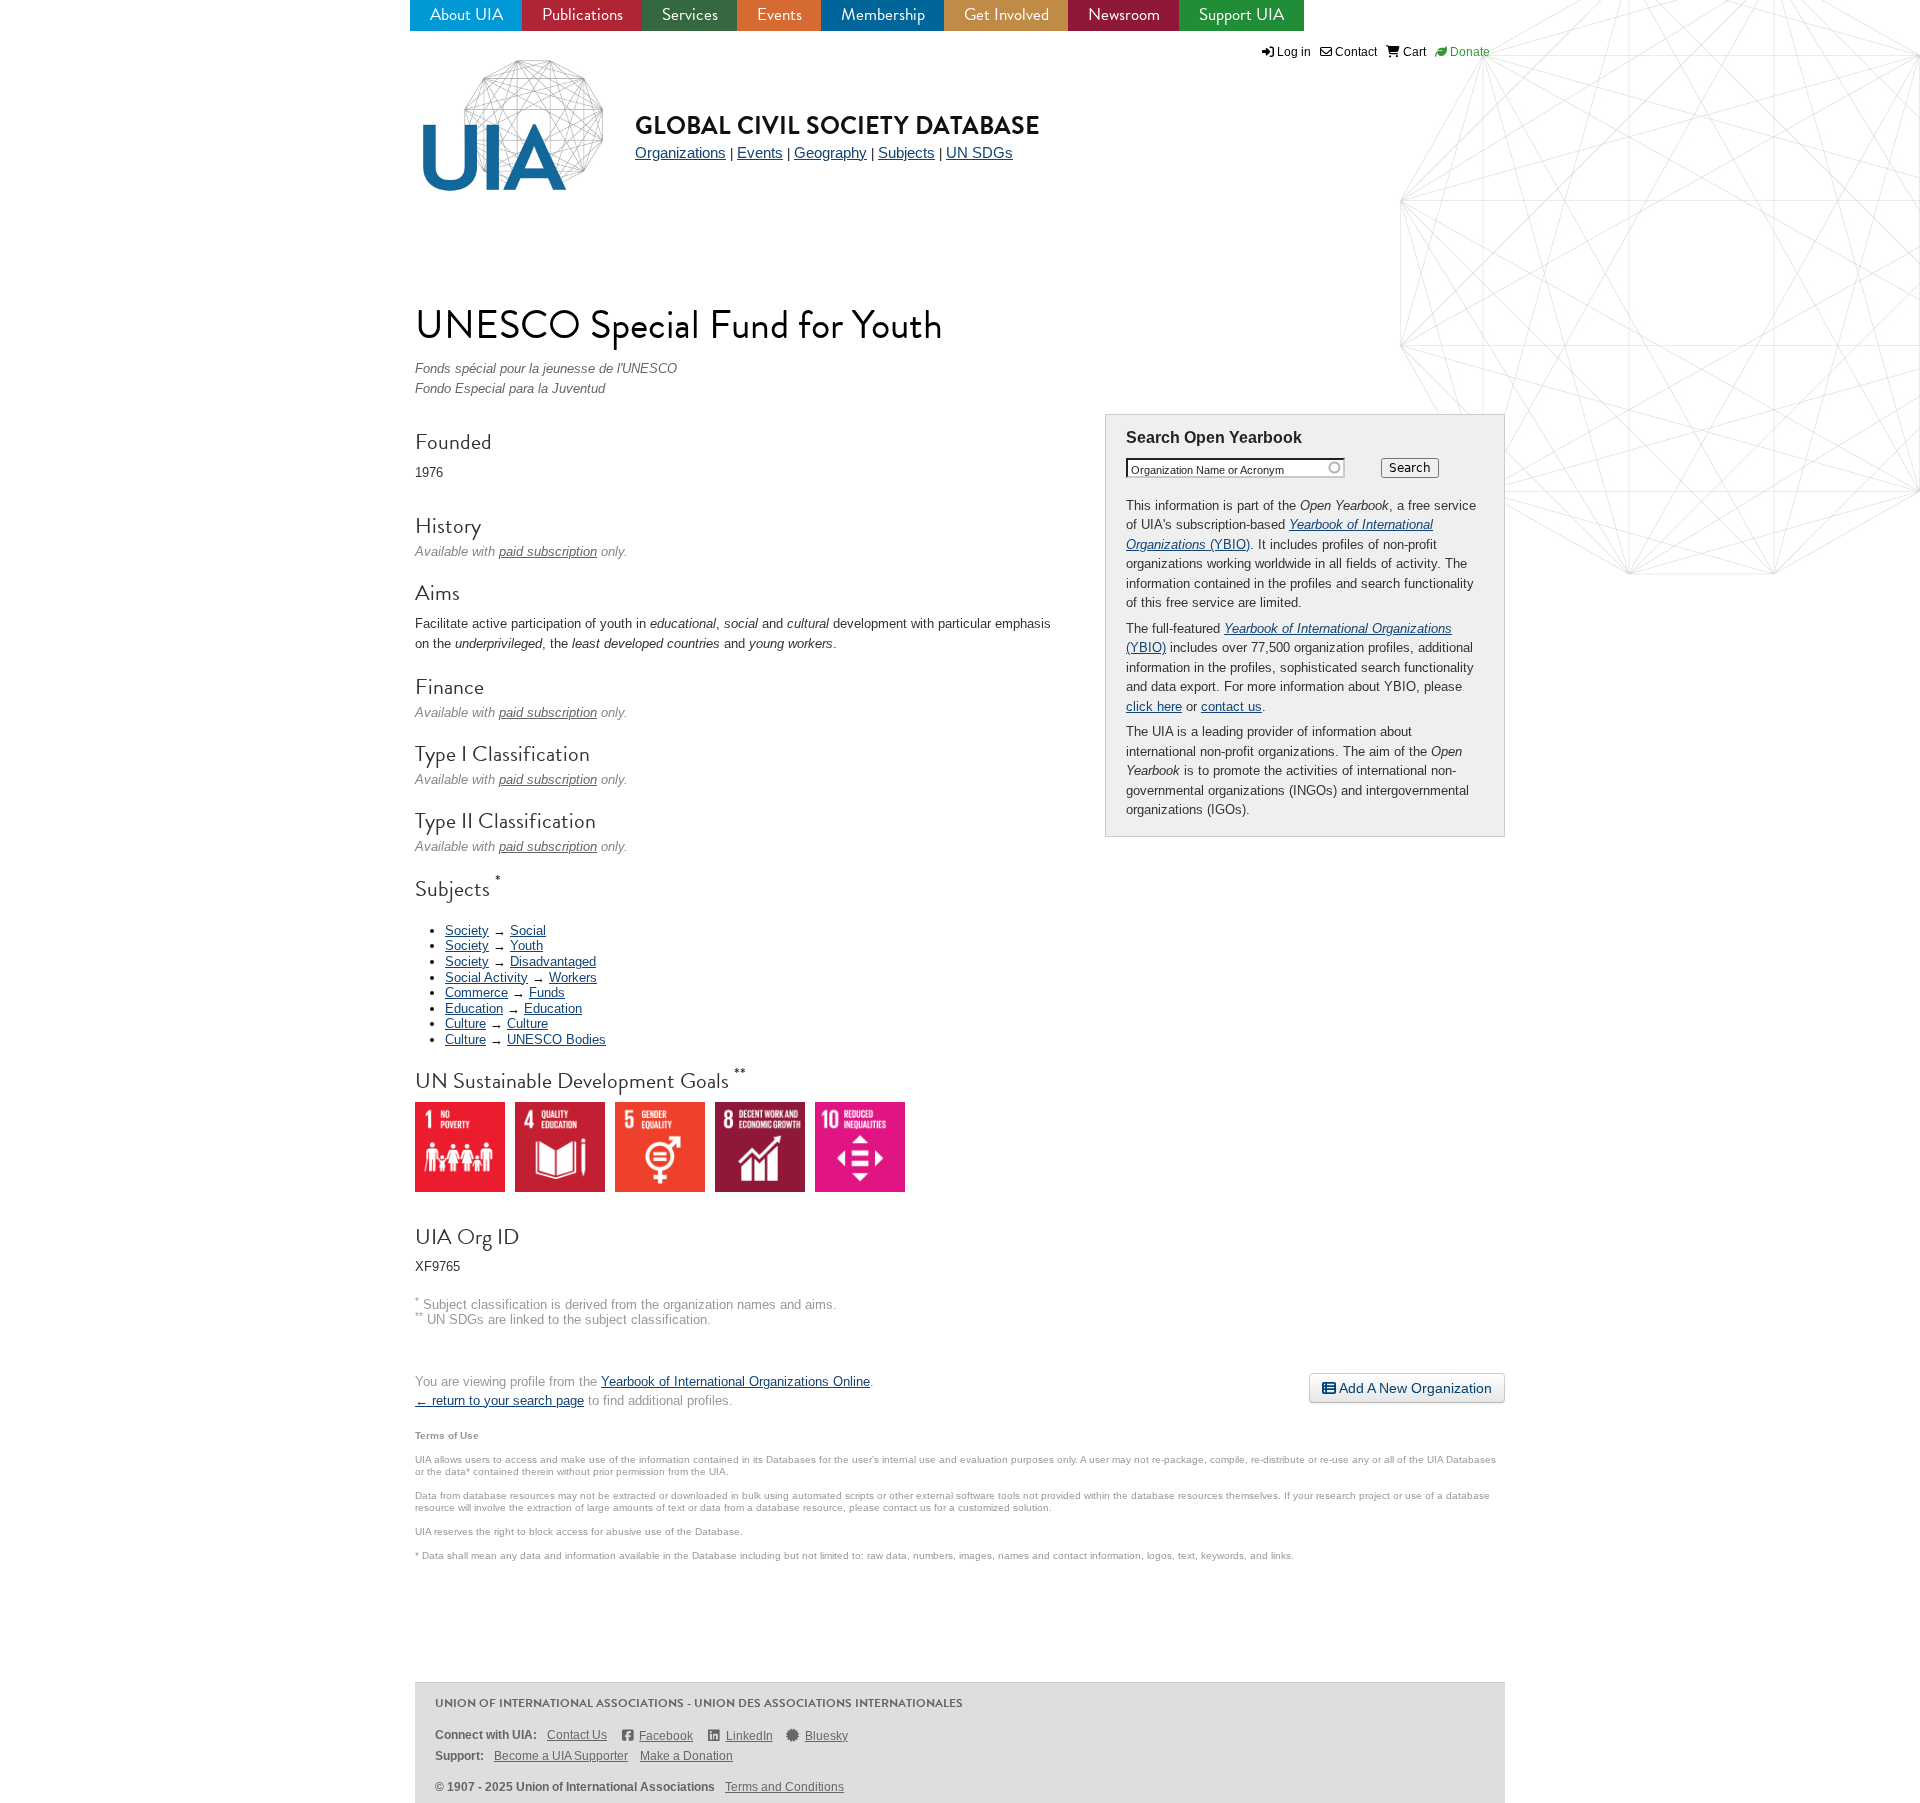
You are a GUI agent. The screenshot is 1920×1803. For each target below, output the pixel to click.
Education (474, 1008)
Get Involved (1006, 14)
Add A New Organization (1414, 1388)
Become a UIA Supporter (561, 1756)
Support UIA (1241, 14)
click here (1154, 706)
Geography (830, 152)
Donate (1468, 52)
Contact (1354, 52)
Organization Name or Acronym (1207, 470)
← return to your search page (499, 1400)
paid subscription (548, 551)
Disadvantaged (553, 961)
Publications (582, 14)
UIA (490, 114)
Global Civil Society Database (837, 125)
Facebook (666, 1736)
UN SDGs (979, 152)
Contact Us (577, 1735)
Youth (526, 945)
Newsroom (1124, 14)
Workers (573, 977)
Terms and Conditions (784, 1787)
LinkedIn (749, 1736)
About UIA (466, 14)
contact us (1231, 706)
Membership (883, 14)
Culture (465, 1023)
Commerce (476, 992)
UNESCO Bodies (556, 1039)
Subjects (906, 152)
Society (467, 930)
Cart (1413, 52)
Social (528, 930)
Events (779, 14)
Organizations (680, 152)
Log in (1294, 52)
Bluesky (826, 1736)
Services (690, 14)
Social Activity (486, 977)
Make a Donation (686, 1756)
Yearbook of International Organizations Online (735, 1381)
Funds (547, 992)
